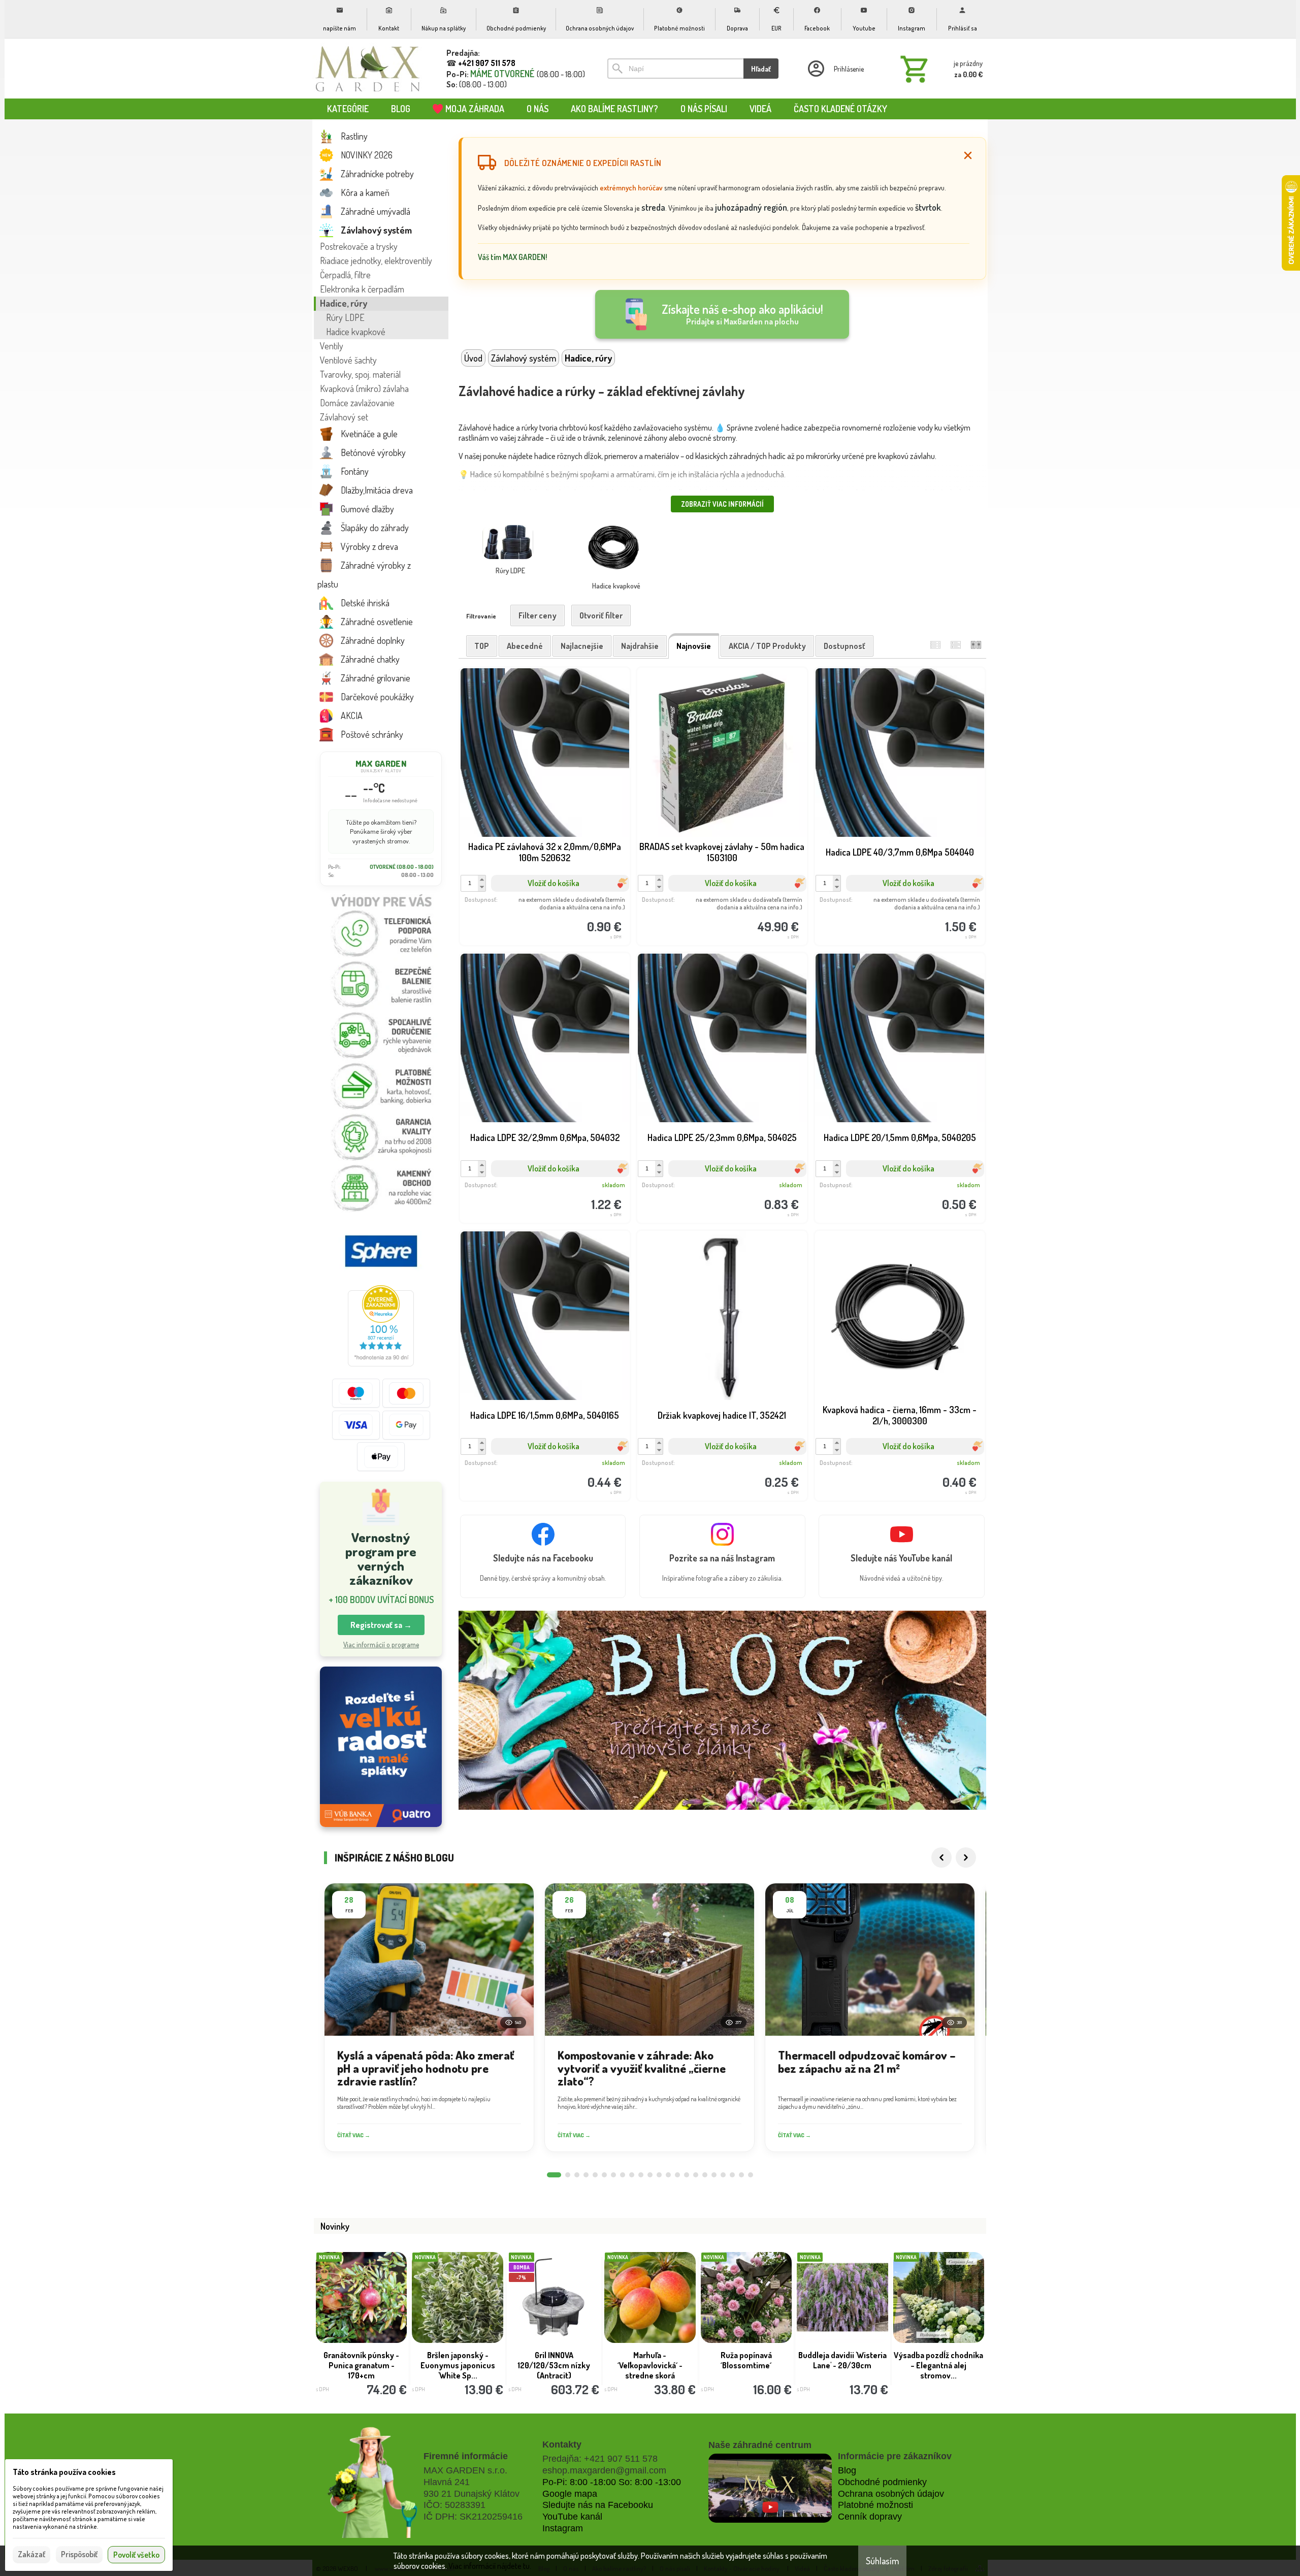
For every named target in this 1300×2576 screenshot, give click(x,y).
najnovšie (694, 646)
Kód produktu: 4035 (537, 1187)
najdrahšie (640, 646)
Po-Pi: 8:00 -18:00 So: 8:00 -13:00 (612, 2482)
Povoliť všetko (136, 2555)
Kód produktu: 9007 (715, 909)
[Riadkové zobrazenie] (935, 645)
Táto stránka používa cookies (64, 2472)
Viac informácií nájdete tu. (490, 2566)
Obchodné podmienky (882, 2482)
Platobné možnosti (875, 2505)
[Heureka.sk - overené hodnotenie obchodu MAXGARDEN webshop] (381, 1363)
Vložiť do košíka (554, 883)
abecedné (525, 646)
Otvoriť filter (601, 615)
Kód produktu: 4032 (893, 1465)
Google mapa (570, 2494)
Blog (847, 2470)
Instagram (563, 2528)
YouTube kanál (572, 2517)
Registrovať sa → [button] (381, 1625)
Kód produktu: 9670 (715, 1465)
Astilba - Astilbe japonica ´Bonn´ (939, 2355)
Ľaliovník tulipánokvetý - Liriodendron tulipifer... (651, 2355)
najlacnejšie (582, 646)
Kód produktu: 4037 (893, 909)
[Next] (966, 1857)
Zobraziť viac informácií (722, 504)
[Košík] (939, 69)
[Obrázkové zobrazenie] (976, 645)
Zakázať (31, 2554)
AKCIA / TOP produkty (767, 646)
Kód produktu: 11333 (538, 909)
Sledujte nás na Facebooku (598, 2505)
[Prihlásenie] (835, 69)
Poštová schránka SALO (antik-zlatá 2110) (843, 2360)
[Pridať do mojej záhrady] (584, 910)
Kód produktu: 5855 (893, 1187)
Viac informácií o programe (381, 1644)
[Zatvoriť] (968, 155)
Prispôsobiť (79, 2554)
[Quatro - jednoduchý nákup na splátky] (381, 1747)
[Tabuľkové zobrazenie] (956, 645)
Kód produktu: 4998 (537, 1465)
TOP (482, 646)
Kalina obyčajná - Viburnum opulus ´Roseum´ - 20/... (459, 2365)
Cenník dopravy (870, 2517)
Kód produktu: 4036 (715, 1187)
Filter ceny (538, 615)
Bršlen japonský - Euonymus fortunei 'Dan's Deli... (747, 2360)
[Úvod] (368, 69)
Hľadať (761, 69)
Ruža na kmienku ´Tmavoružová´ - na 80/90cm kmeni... (363, 2365)
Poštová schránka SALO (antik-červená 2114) (555, 2360)
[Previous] (941, 1857)
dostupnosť (844, 646)
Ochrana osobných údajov (891, 2494)
